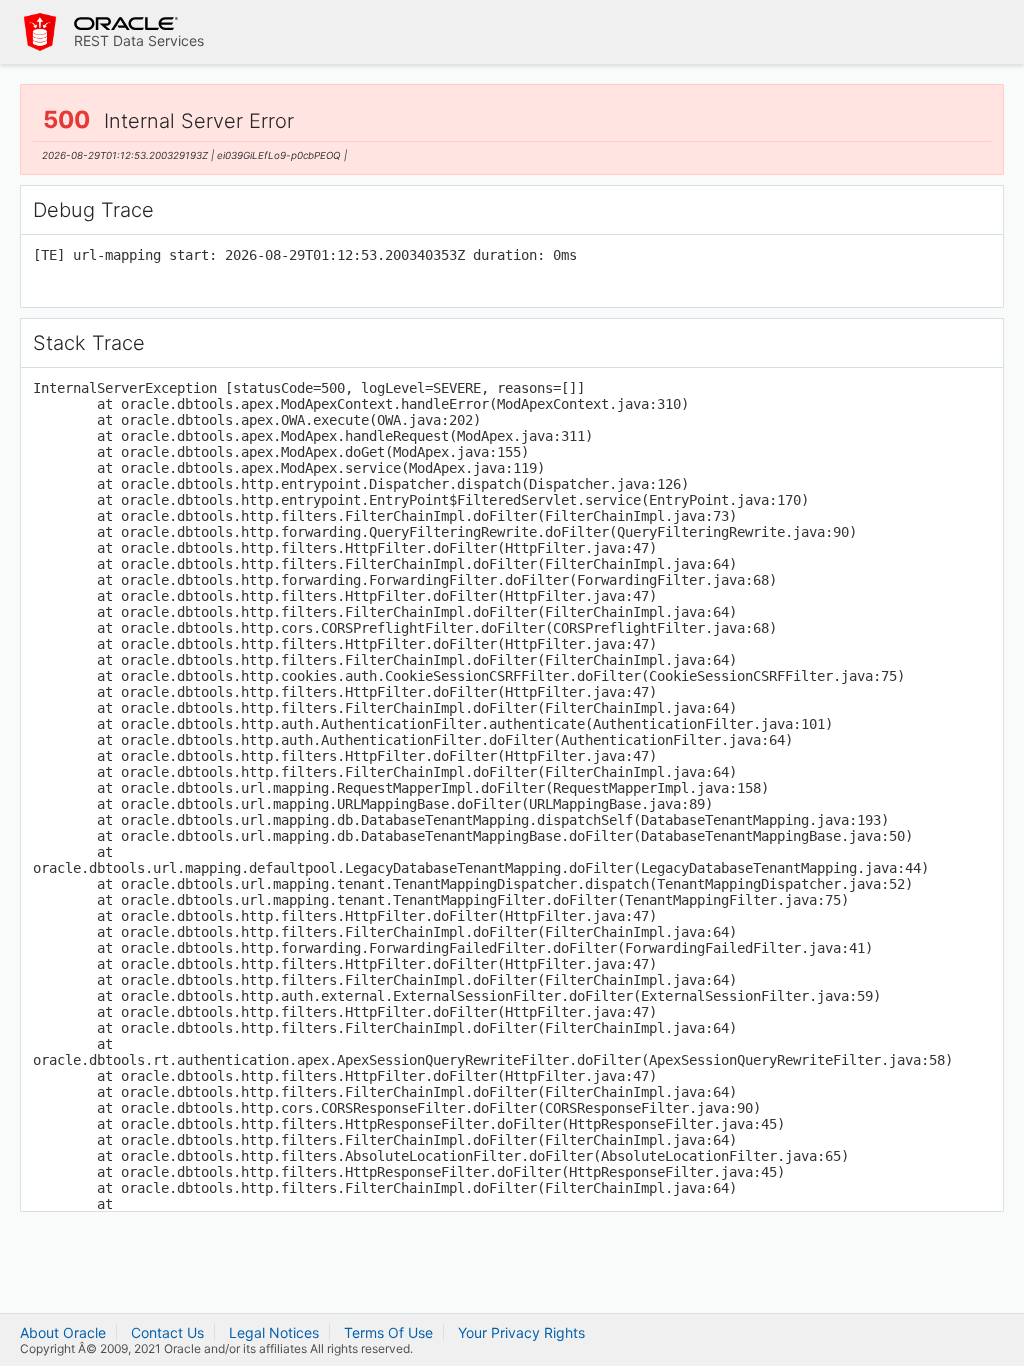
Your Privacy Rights (521, 1332)
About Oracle (63, 1332)
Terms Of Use (388, 1332)
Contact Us (167, 1332)
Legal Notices (274, 1332)
